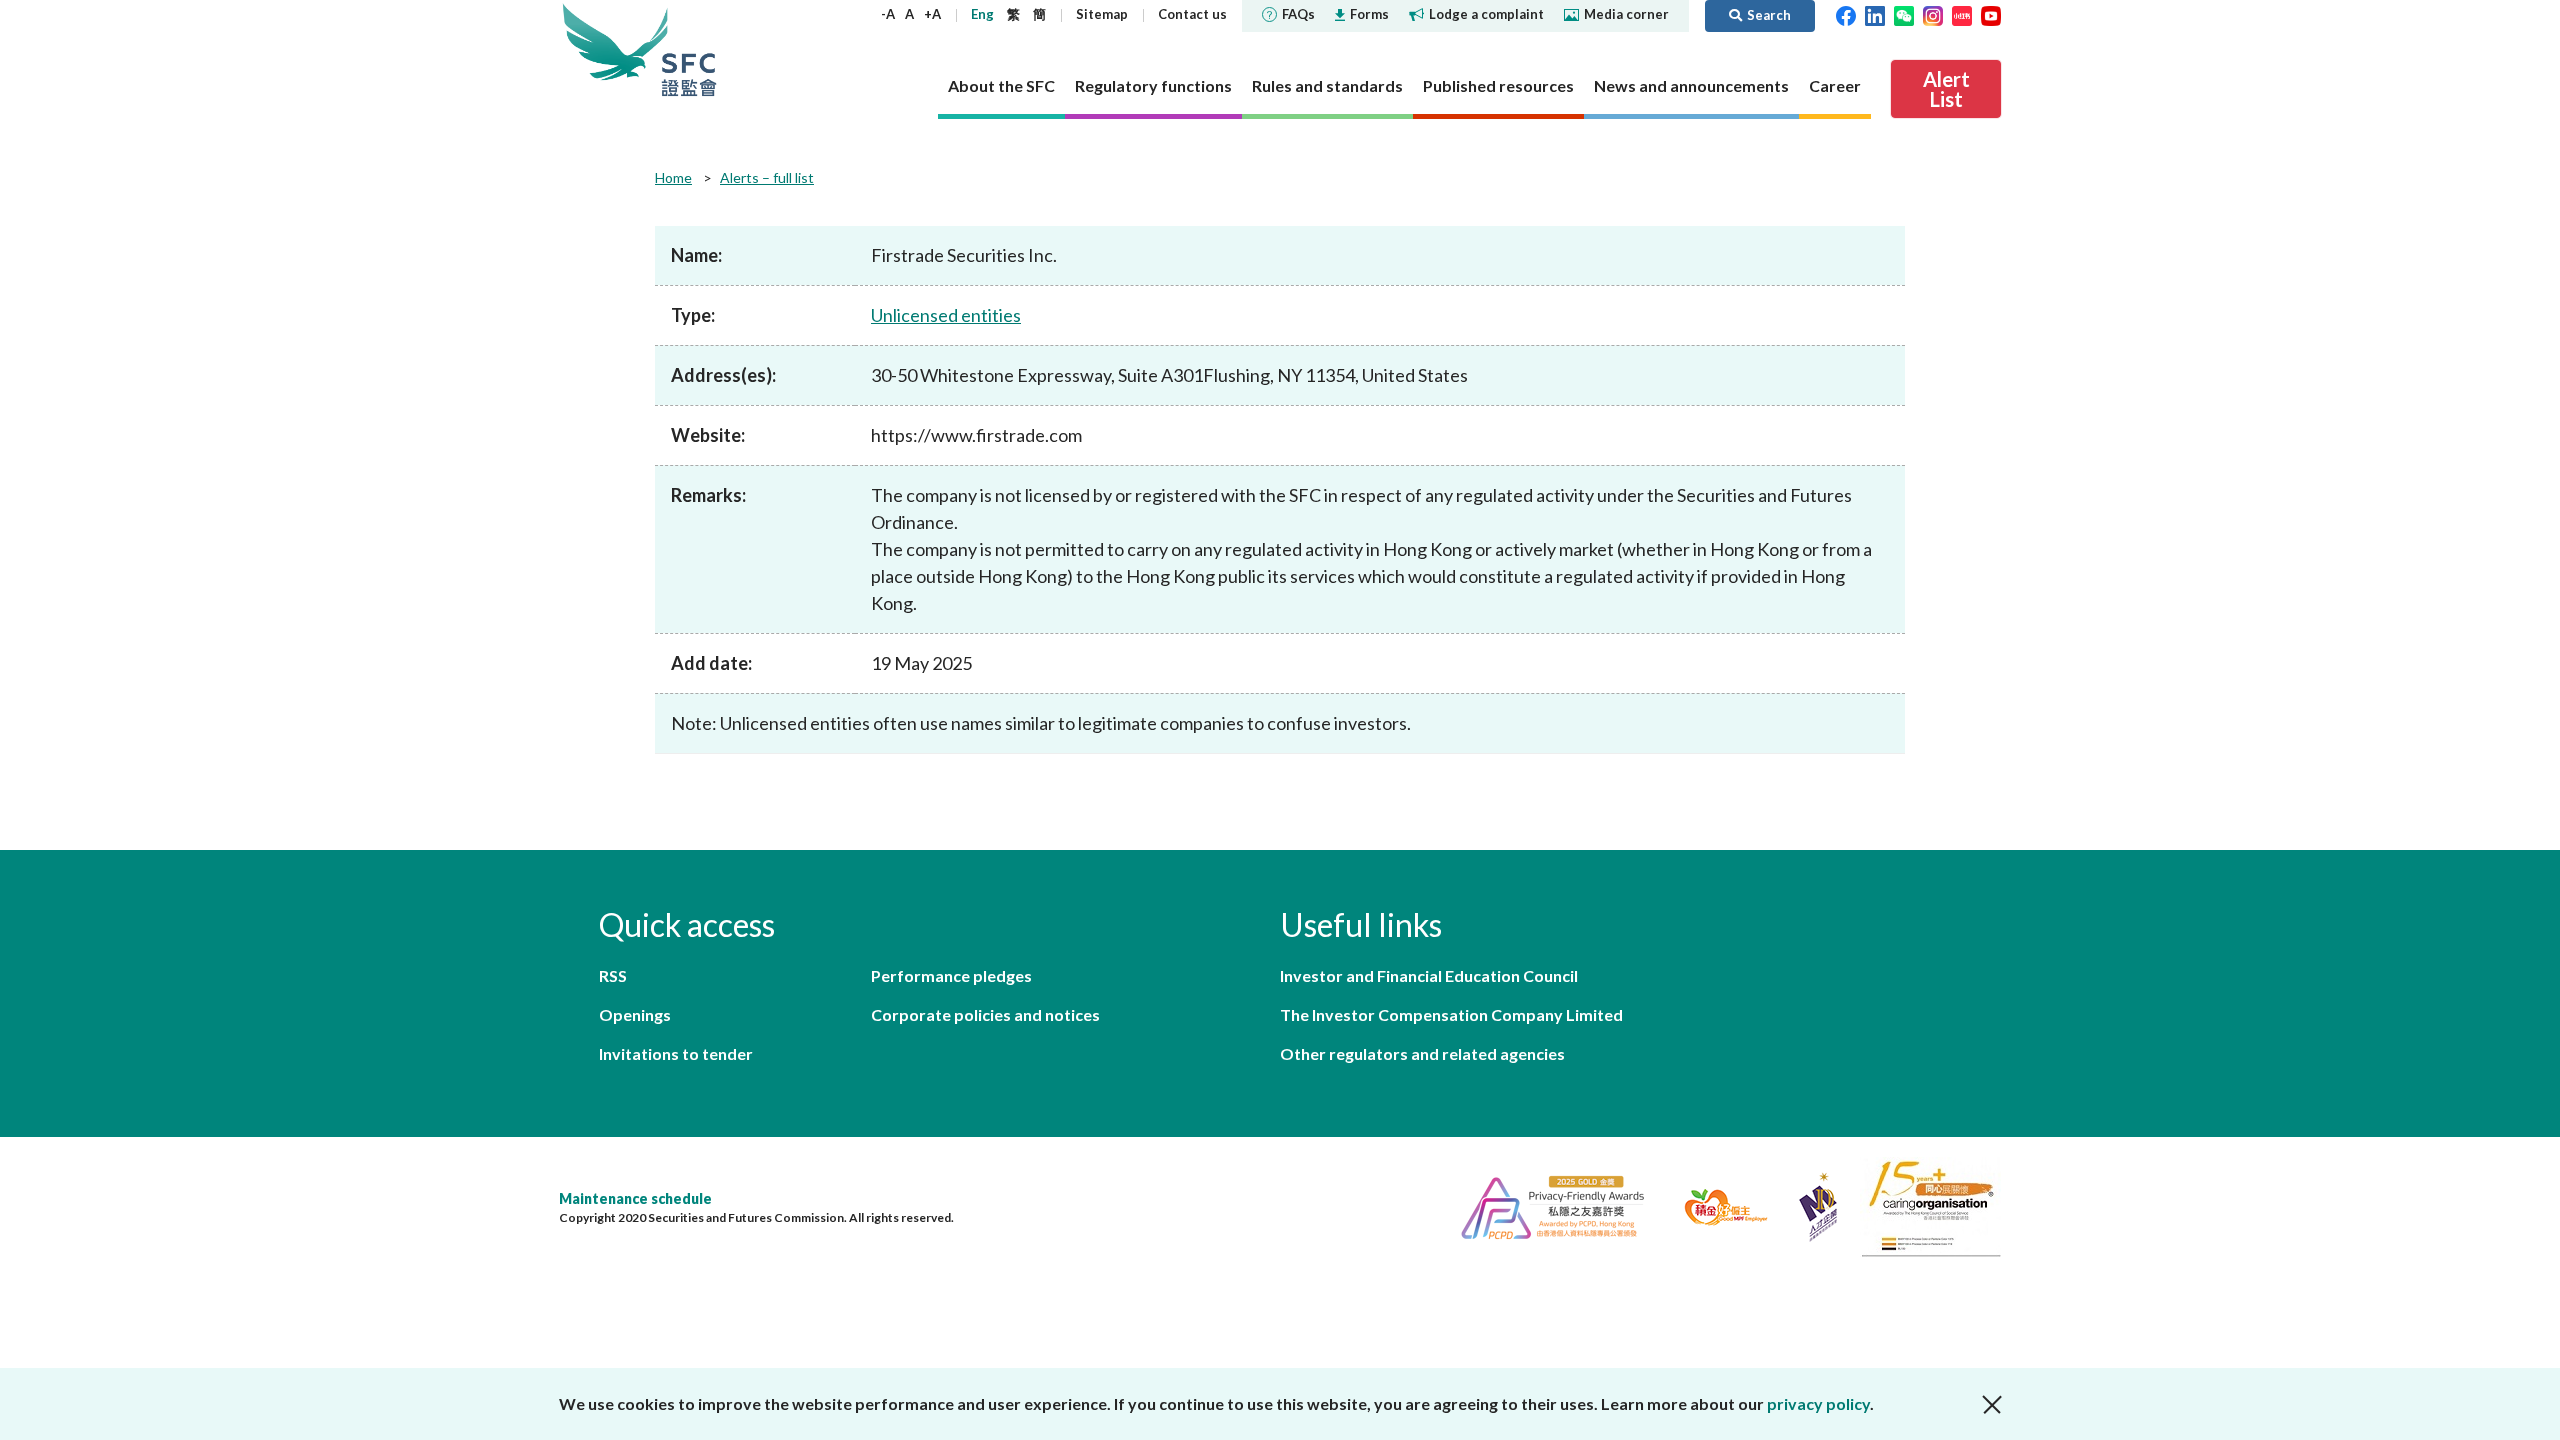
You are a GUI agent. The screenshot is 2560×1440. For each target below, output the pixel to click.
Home (673, 177)
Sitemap (1102, 14)
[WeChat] (1904, 14)
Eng (982, 14)
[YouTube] (1991, 14)
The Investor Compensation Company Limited (1451, 1014)
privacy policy (1818, 1403)
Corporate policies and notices (985, 1014)
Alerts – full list (767, 177)
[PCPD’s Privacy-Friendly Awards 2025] (1544, 1204)
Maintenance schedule (635, 1198)
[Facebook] (1846, 14)
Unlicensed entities (946, 315)
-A (888, 14)
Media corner (1626, 14)
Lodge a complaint (1486, 14)
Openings (635, 1014)
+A (932, 14)
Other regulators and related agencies (1422, 1053)
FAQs (1298, 14)
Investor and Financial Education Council (1429, 975)
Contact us (1192, 14)
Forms (1369, 14)
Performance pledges (951, 975)
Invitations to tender (676, 1053)
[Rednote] (1962, 14)
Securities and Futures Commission (689, 49)
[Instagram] (1933, 14)
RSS (613, 975)
